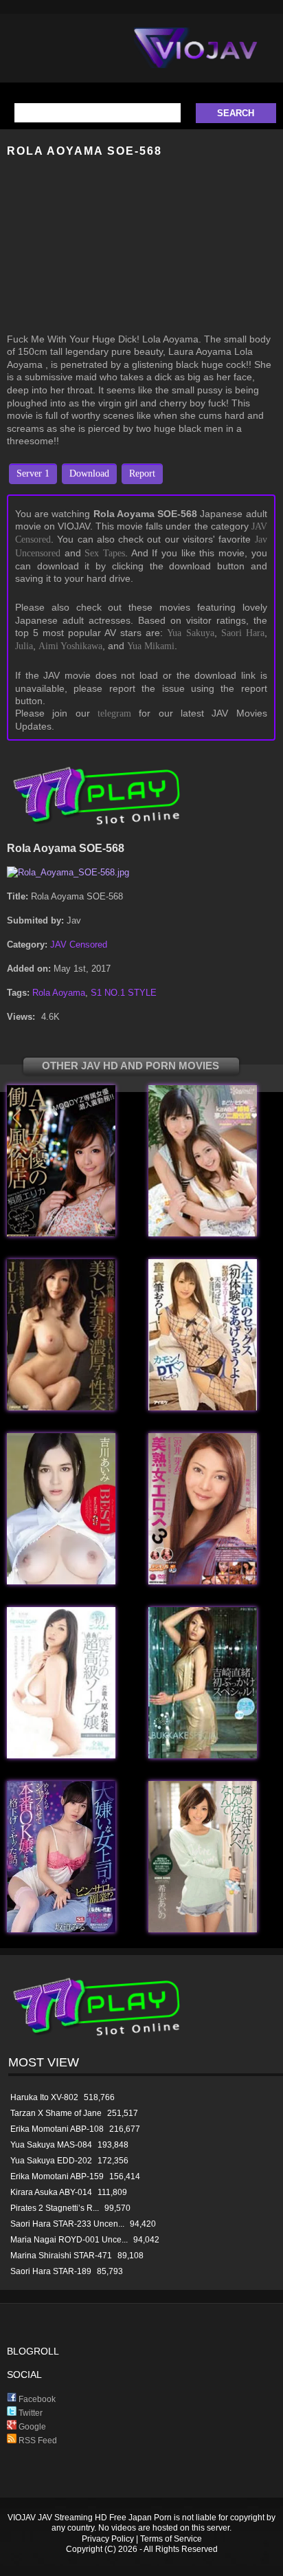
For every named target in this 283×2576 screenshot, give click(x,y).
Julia (24, 646)
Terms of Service (171, 2539)
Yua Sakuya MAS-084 (51, 2145)
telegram (114, 713)
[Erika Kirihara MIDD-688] (61, 1233)
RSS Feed (37, 2441)
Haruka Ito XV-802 (44, 2097)
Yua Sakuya (190, 633)
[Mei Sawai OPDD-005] (203, 1581)
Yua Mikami (151, 646)
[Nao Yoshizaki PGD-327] (203, 1755)
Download (89, 473)
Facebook (36, 2399)
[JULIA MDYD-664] (61, 1407)
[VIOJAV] (196, 59)
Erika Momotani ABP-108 (57, 2129)
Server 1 (33, 473)
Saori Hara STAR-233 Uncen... (67, 2224)
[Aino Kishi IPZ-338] (203, 1929)
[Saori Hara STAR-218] (61, 1755)
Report (142, 473)
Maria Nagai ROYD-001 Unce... (69, 2240)
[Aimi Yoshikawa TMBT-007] (61, 1581)
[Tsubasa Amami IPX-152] (203, 1407)
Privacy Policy (108, 2539)
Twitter (30, 2413)
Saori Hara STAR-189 (51, 2271)
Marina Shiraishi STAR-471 (61, 2256)
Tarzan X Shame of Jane (56, 2113)
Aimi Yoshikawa (70, 646)
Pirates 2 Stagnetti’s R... (55, 2208)
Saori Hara (243, 633)
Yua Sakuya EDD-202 (51, 2161)
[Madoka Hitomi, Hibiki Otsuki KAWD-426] (203, 1233)
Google (31, 2427)
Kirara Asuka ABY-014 (51, 2192)
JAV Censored (79, 945)
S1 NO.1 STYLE (124, 993)
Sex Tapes (105, 553)
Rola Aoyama (59, 993)
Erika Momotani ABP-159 (57, 2176)
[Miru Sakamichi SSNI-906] (61, 1929)
